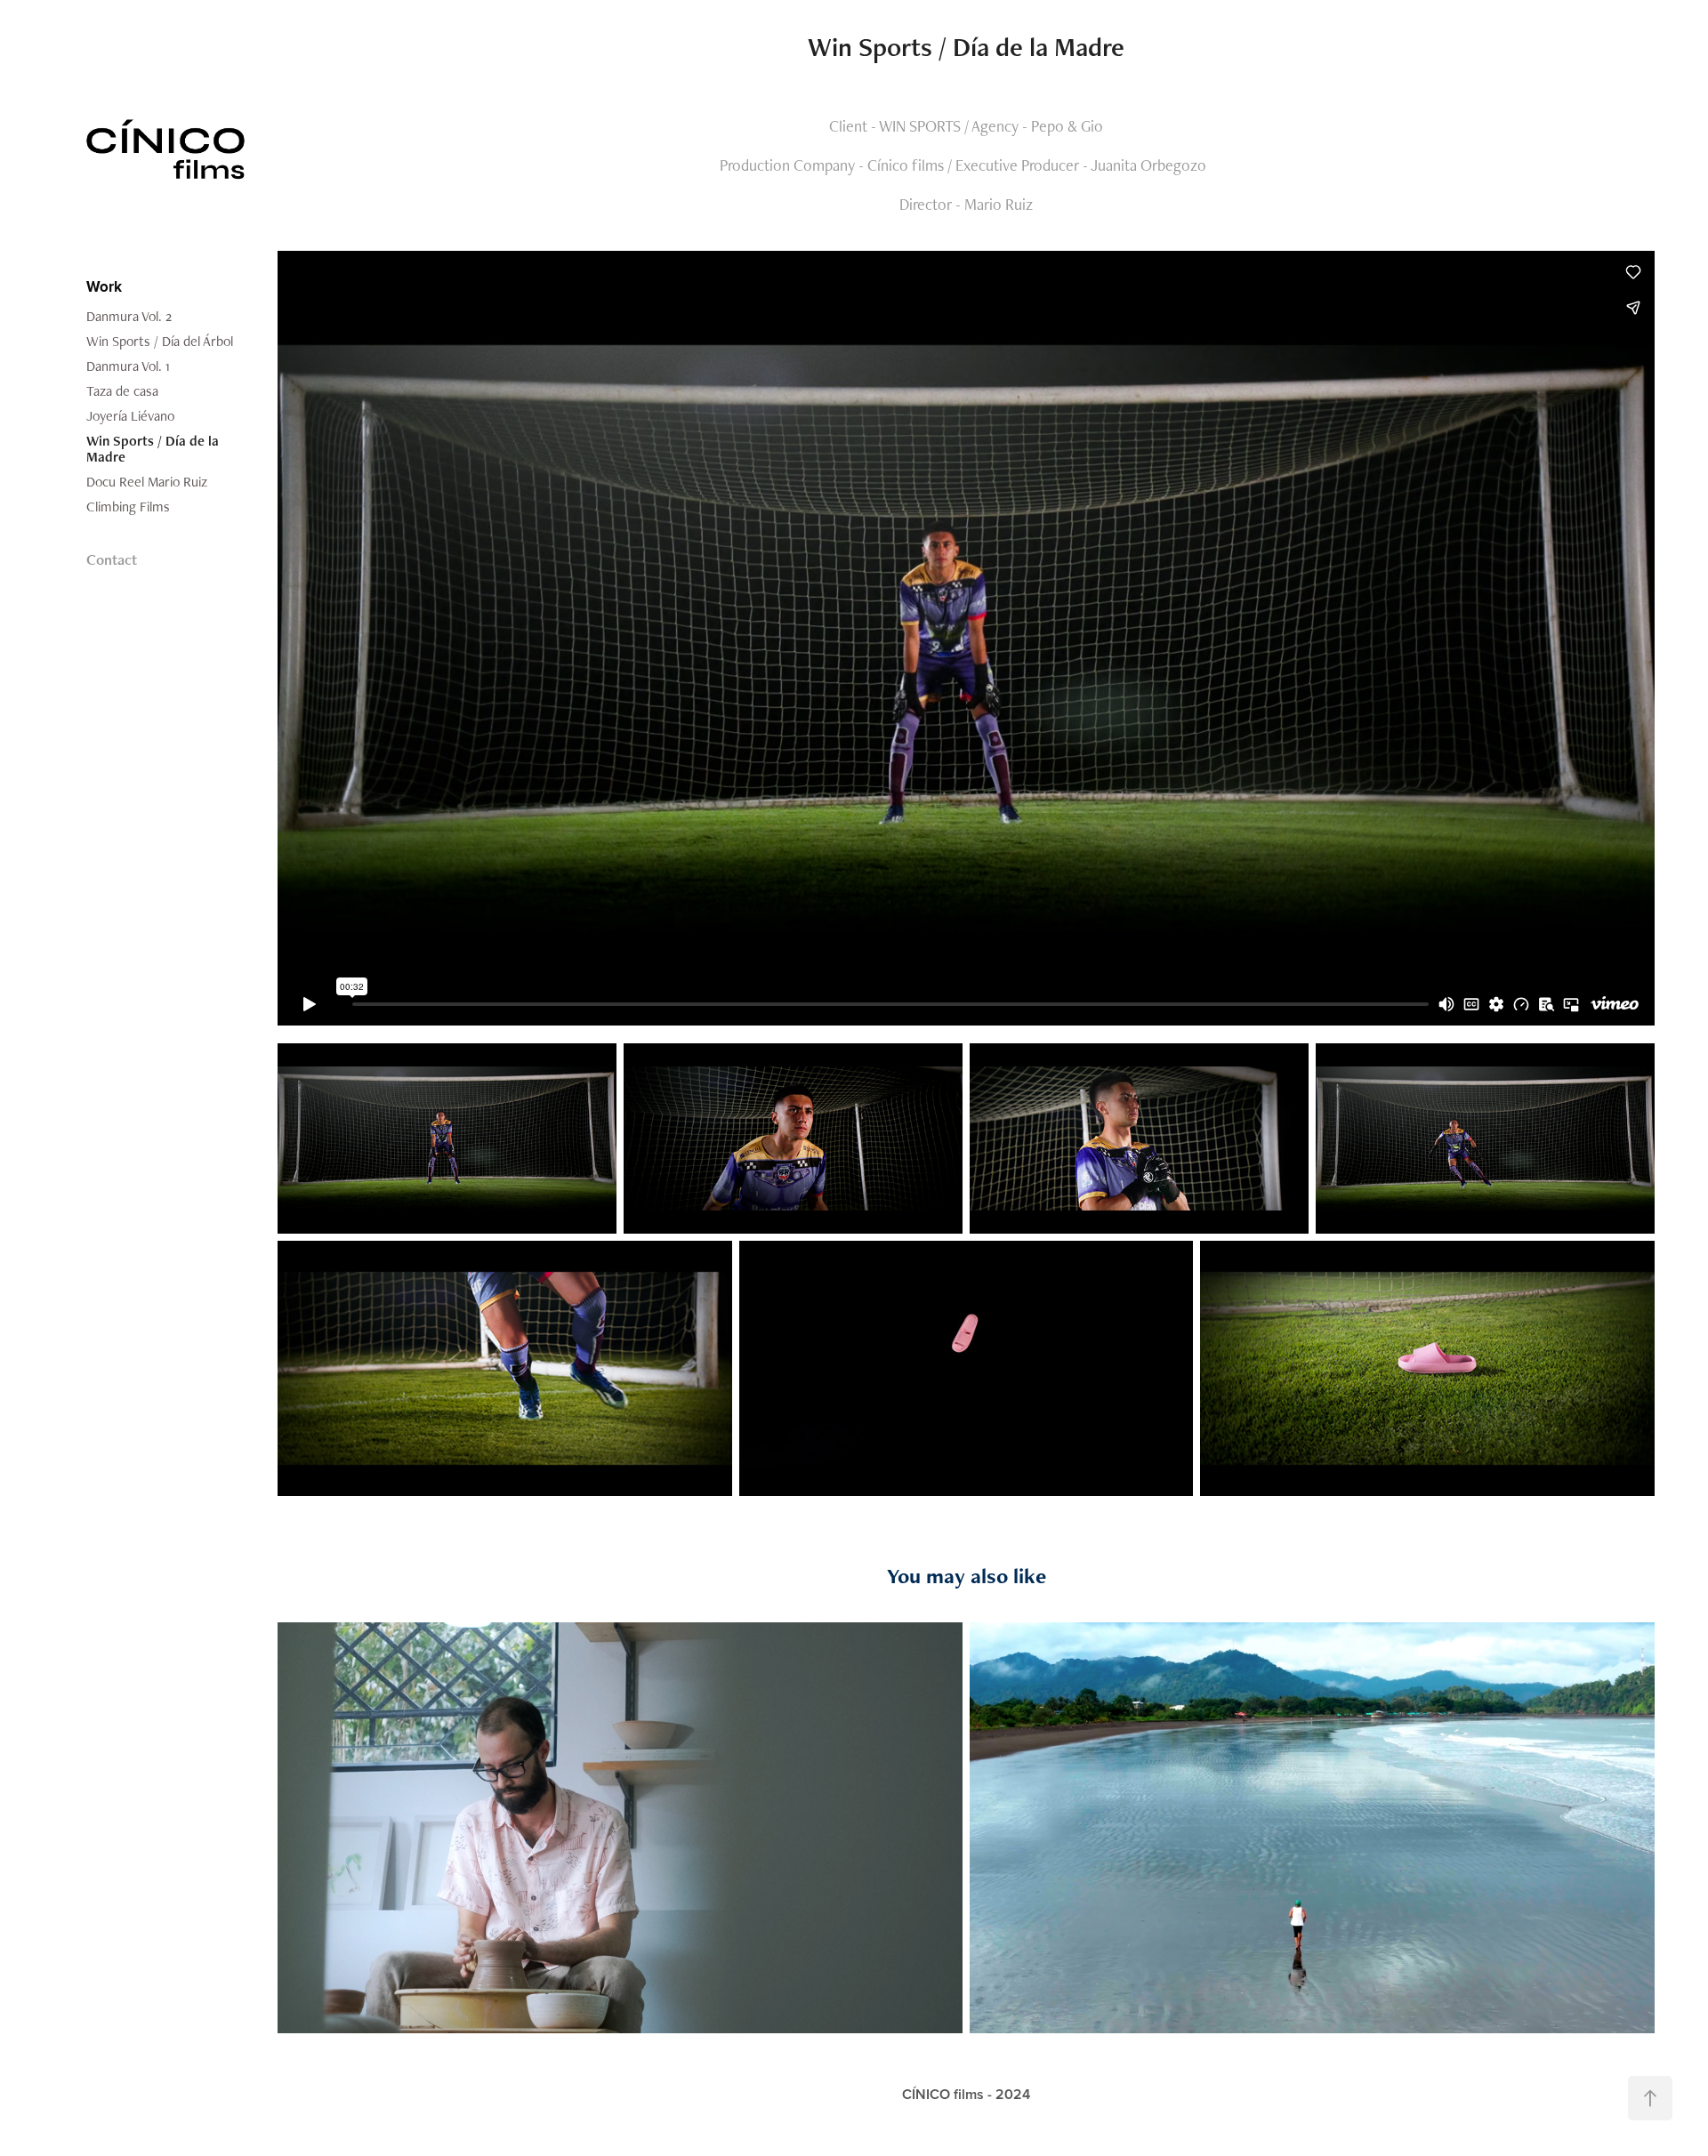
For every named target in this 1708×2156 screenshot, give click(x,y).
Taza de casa (122, 391)
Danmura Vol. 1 (128, 366)
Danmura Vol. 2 (129, 316)
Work (104, 286)
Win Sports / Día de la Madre (153, 449)
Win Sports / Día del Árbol (160, 341)
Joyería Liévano (130, 416)
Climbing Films (128, 507)
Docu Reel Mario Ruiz (147, 482)
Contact (112, 559)
